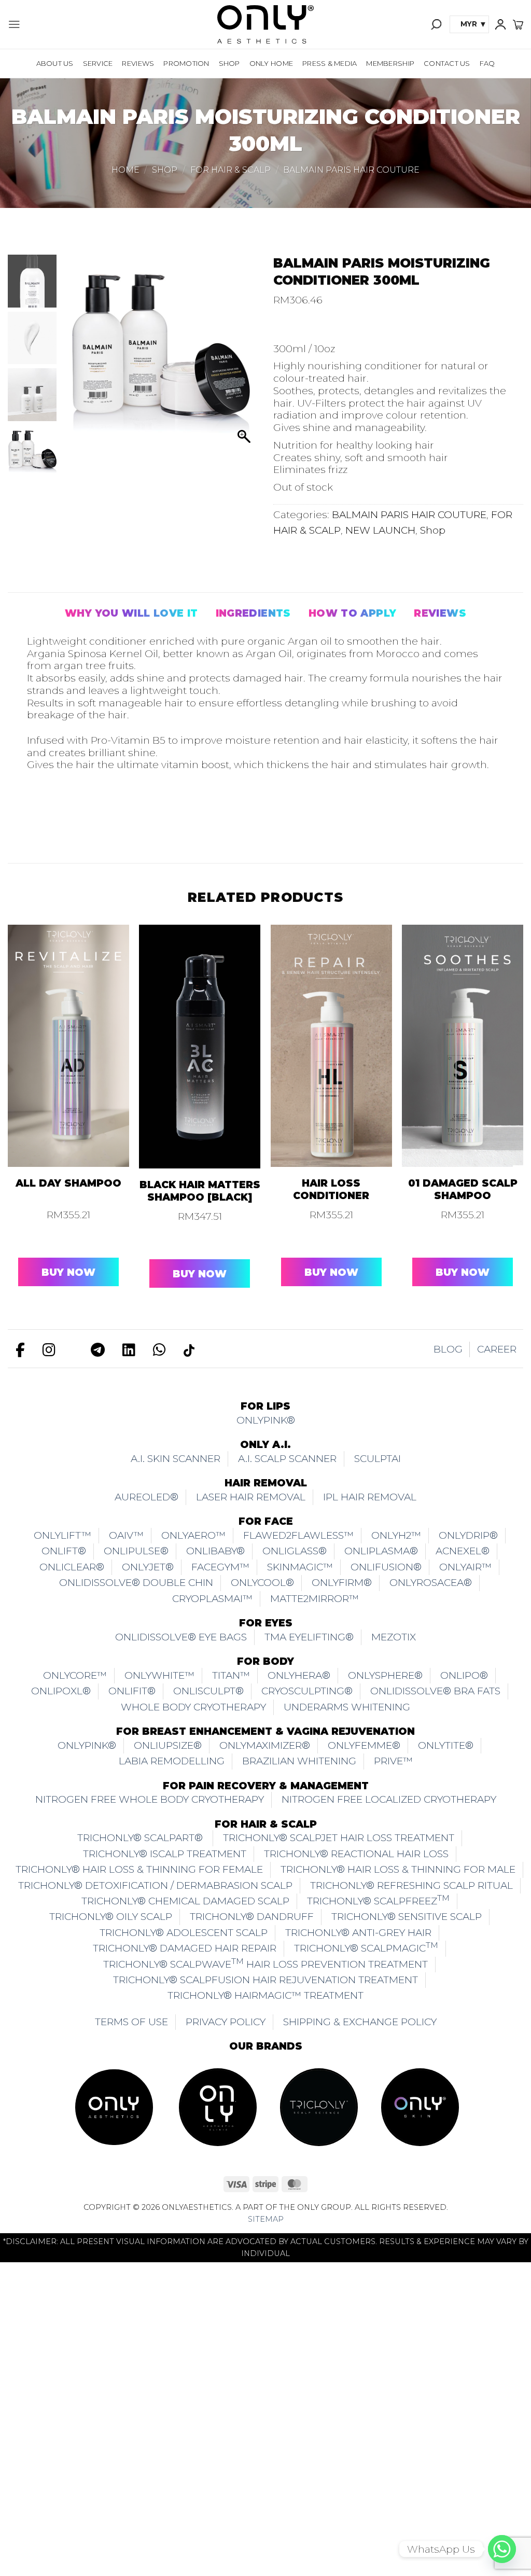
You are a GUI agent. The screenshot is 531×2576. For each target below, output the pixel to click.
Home (125, 170)
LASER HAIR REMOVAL (251, 1497)
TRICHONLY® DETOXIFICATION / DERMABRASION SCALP (155, 1885)
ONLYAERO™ (193, 1535)
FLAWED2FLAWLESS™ (298, 1535)
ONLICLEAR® (72, 1567)
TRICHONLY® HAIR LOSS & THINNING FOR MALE (398, 1869)
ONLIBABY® (215, 1551)
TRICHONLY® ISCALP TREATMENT (165, 1854)
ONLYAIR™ (465, 1567)
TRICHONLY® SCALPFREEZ (378, 1900)
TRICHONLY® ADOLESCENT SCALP (184, 1933)
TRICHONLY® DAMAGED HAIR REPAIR (185, 1948)
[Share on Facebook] (40, 820)
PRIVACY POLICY (226, 2022)
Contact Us (447, 63)
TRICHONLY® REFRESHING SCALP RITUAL (411, 1885)
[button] (14, 24)
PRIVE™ (393, 1761)
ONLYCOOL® (262, 1583)
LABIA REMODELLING (172, 1761)
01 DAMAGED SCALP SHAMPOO (463, 1189)
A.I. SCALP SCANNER (287, 1459)
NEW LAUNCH (380, 530)
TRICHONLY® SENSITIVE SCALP (407, 1917)
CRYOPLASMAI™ (212, 1599)
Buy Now (68, 1272)
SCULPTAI (378, 1459)
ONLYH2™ (396, 1535)
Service (98, 63)
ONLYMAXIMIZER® (265, 1745)
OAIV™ (126, 1535)
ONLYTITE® (446, 1745)
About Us (55, 63)
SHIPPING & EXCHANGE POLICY (360, 2022)
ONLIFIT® (132, 1691)
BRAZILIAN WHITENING (299, 1761)
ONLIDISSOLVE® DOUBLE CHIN (136, 1583)
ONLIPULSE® (136, 1551)
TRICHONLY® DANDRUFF (252, 1917)
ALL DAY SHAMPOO (68, 1183)
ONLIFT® (64, 1551)
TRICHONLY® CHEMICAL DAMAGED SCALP (185, 1901)
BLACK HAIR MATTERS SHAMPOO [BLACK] (200, 1191)
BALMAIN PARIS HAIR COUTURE (351, 170)
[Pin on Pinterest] (121, 820)
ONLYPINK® (266, 1420)
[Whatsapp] (502, 2549)
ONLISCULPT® (208, 1691)
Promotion (186, 63)
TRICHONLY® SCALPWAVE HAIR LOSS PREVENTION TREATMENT (265, 1963)
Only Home (271, 63)
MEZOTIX (394, 1637)
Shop (229, 63)
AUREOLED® (146, 1497)
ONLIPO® (464, 1675)
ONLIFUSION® (386, 1567)
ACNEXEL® (463, 1551)
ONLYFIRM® (342, 1583)
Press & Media (330, 63)
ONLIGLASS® (295, 1551)
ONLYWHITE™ (159, 1675)
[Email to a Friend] (94, 820)
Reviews (138, 63)
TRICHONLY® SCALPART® (141, 1838)
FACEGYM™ (220, 1567)
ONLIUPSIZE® (168, 1745)
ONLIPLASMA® (381, 1551)
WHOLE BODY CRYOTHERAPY (193, 1707)
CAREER (497, 1349)
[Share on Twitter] (67, 820)
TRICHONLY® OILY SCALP (111, 1917)
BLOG (448, 1349)
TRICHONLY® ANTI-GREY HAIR (358, 1933)
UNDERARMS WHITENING (347, 1707)
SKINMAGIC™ (300, 1567)
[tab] (131, 614)
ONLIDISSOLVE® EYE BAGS (181, 1637)
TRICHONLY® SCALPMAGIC (366, 1947)
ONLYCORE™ (75, 1675)
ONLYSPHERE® (385, 1675)
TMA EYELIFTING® (309, 1637)
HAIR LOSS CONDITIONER (331, 1189)
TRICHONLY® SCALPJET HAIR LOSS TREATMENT (339, 1838)
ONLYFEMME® (364, 1745)
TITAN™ (231, 1675)
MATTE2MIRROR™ (315, 1599)
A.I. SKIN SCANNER (176, 1459)
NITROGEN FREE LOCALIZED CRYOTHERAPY (389, 1799)
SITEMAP (266, 2219)
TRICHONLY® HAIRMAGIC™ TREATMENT (265, 1995)
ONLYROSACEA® (431, 1583)
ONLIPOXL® (61, 1691)
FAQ (487, 63)
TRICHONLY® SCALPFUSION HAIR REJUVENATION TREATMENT (265, 1980)
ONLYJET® (148, 1567)
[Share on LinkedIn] (148, 820)
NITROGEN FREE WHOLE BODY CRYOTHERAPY (150, 1799)
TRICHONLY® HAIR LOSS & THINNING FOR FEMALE (139, 1869)
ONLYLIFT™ (62, 1535)
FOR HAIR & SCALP (230, 170)
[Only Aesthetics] (265, 24)
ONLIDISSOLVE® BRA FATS (435, 1691)
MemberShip (390, 63)
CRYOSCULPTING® (307, 1691)
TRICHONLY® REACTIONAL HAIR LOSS (356, 1854)
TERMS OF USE (131, 2022)
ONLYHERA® (299, 1675)
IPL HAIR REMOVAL (370, 1497)
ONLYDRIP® (468, 1535)
